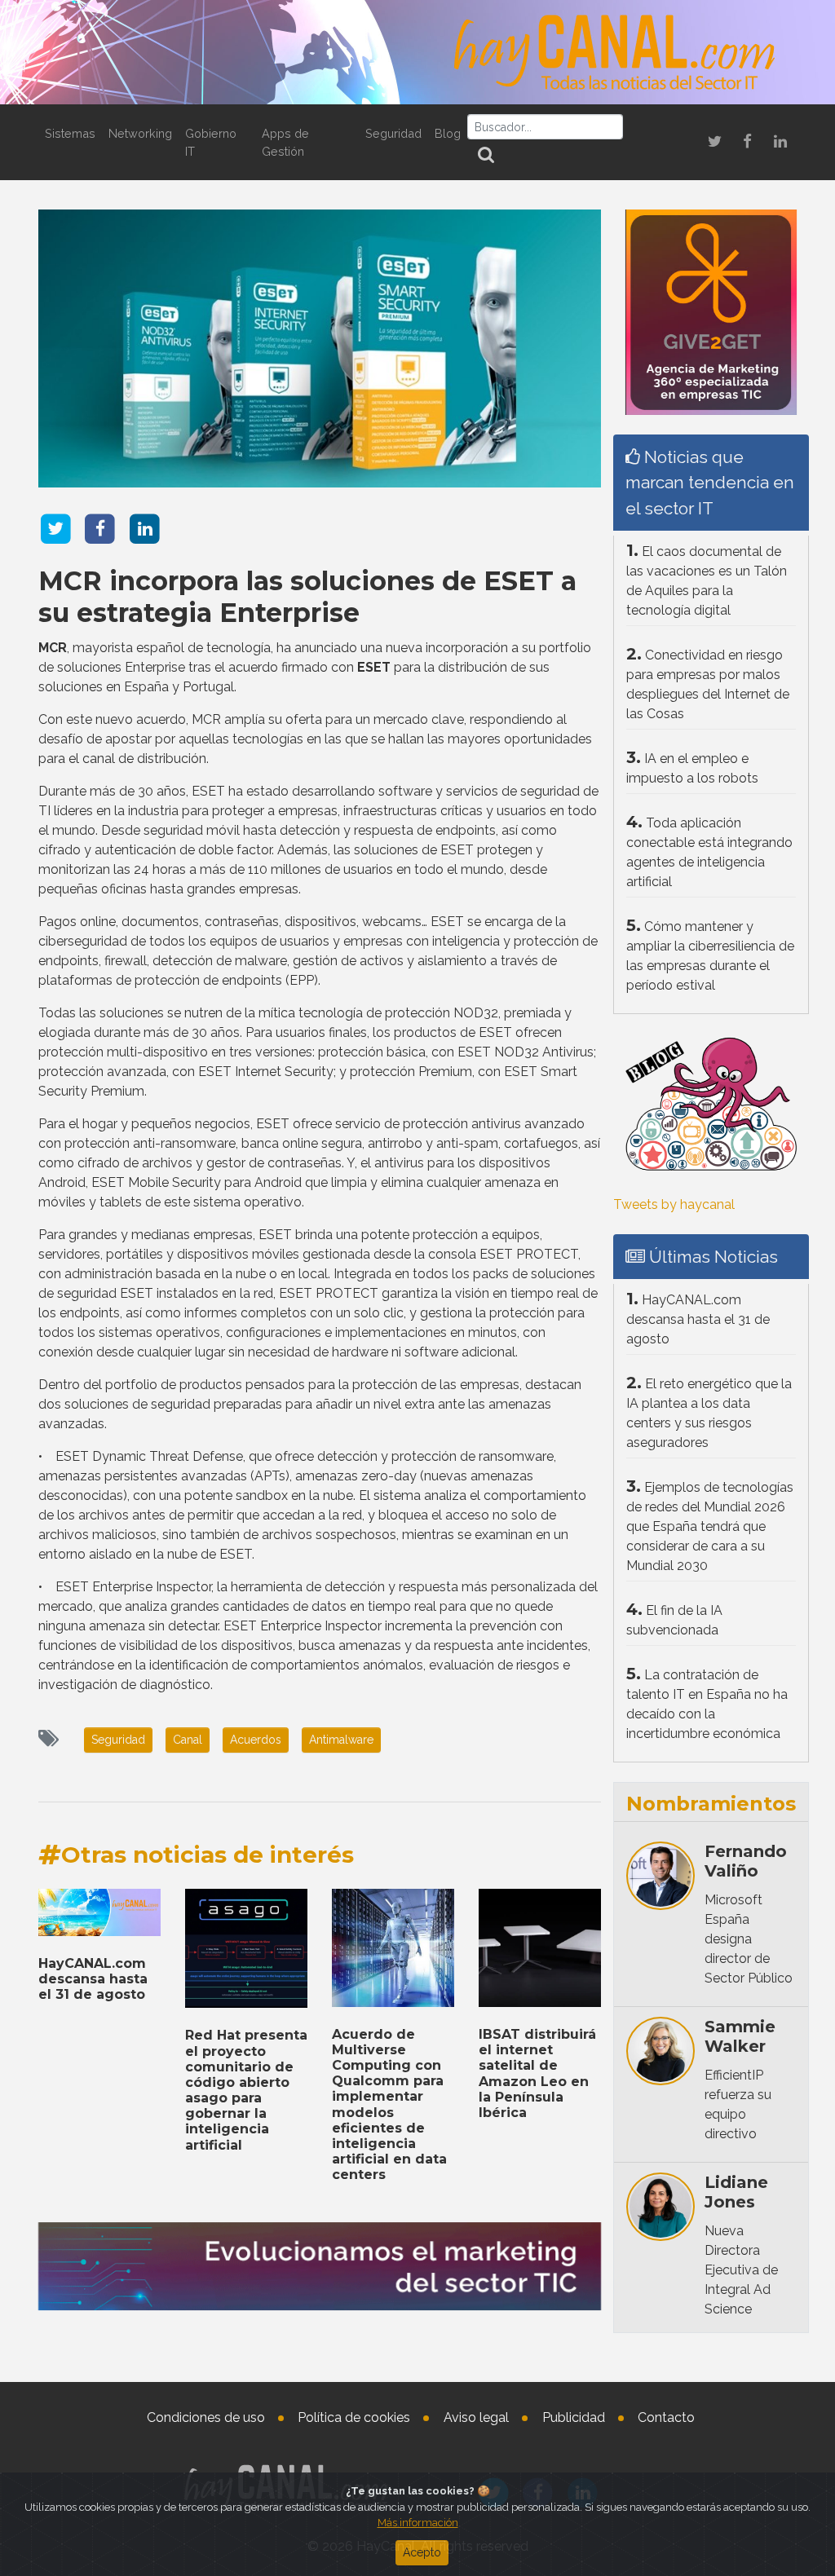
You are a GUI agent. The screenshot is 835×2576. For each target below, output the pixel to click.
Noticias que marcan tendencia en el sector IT (710, 482)
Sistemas (70, 133)
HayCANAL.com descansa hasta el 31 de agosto (93, 1979)
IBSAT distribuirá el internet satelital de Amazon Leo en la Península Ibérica (537, 2073)
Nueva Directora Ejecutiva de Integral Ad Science (741, 2270)
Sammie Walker (740, 2036)
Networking (140, 133)
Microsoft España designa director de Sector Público (749, 1939)
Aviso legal (476, 2417)
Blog (448, 133)
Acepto (422, 2552)
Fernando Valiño (746, 1861)
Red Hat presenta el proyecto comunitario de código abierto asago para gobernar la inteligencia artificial (246, 2090)
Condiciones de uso (206, 2417)
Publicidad (574, 2417)
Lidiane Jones (736, 2192)
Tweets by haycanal (674, 1204)
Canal (188, 1740)
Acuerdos (256, 1740)
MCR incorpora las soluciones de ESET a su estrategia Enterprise (307, 596)
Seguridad (393, 133)
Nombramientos (711, 1804)
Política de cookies (354, 2417)
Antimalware (341, 1740)
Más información (418, 2523)
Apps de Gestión (285, 142)
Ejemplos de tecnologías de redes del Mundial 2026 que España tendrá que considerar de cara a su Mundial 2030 (710, 1526)
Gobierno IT (211, 142)
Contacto (666, 2417)
